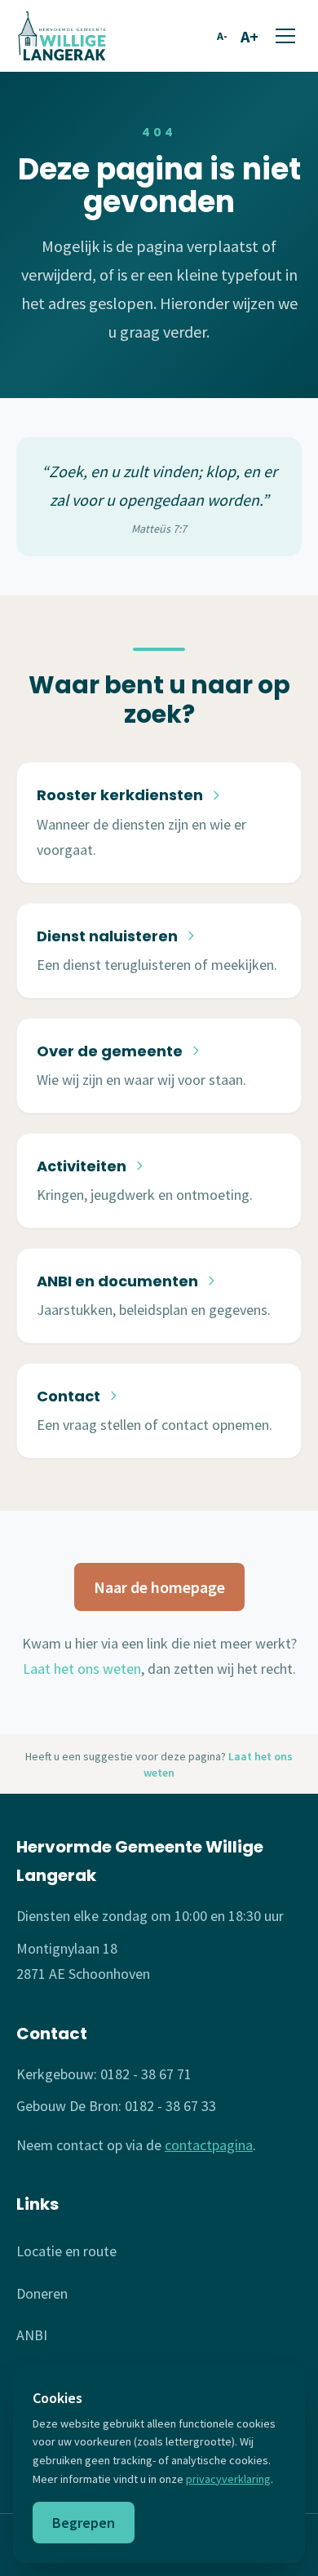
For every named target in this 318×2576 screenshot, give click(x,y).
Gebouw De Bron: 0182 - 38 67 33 (116, 2106)
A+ (250, 36)
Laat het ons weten (82, 1669)
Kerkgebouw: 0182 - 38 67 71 (104, 2074)
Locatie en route (66, 2251)
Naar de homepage (159, 1587)
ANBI (32, 2335)
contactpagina (209, 2145)
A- (222, 36)
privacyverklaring (228, 2479)
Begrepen (84, 2523)
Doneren (42, 2293)
